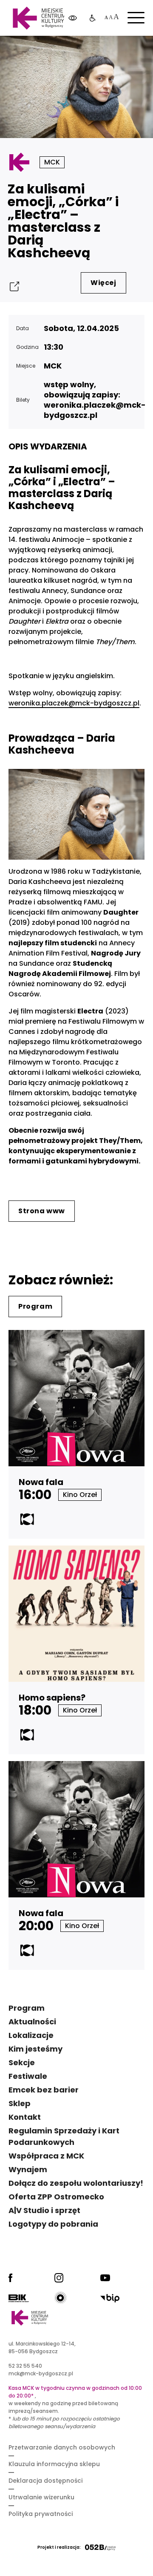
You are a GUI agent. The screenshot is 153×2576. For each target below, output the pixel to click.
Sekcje (22, 2062)
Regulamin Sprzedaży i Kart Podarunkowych (64, 2136)
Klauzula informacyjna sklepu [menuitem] (54, 2464)
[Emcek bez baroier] (93, 18)
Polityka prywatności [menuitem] (41, 2514)
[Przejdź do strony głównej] (39, 18)
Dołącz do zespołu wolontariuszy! (76, 2183)
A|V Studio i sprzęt (44, 2210)
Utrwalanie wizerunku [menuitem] (41, 2497)
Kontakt (25, 2117)
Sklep (20, 2103)
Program (35, 1306)
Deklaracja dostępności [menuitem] (45, 2481)
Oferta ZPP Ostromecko (56, 2197)
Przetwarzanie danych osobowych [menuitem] (62, 2447)
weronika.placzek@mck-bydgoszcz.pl (74, 703)
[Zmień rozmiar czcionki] (111, 18)
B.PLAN (87, 51)
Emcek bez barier (44, 2090)
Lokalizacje (31, 2035)
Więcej (103, 283)
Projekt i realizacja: (59, 2547)
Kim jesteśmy (35, 2049)
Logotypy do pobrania (53, 2224)
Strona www (42, 1211)
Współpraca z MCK (46, 2156)
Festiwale (28, 2076)
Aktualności (32, 2022)
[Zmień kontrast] (73, 18)
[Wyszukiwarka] (125, 51)
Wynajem (28, 2169)
